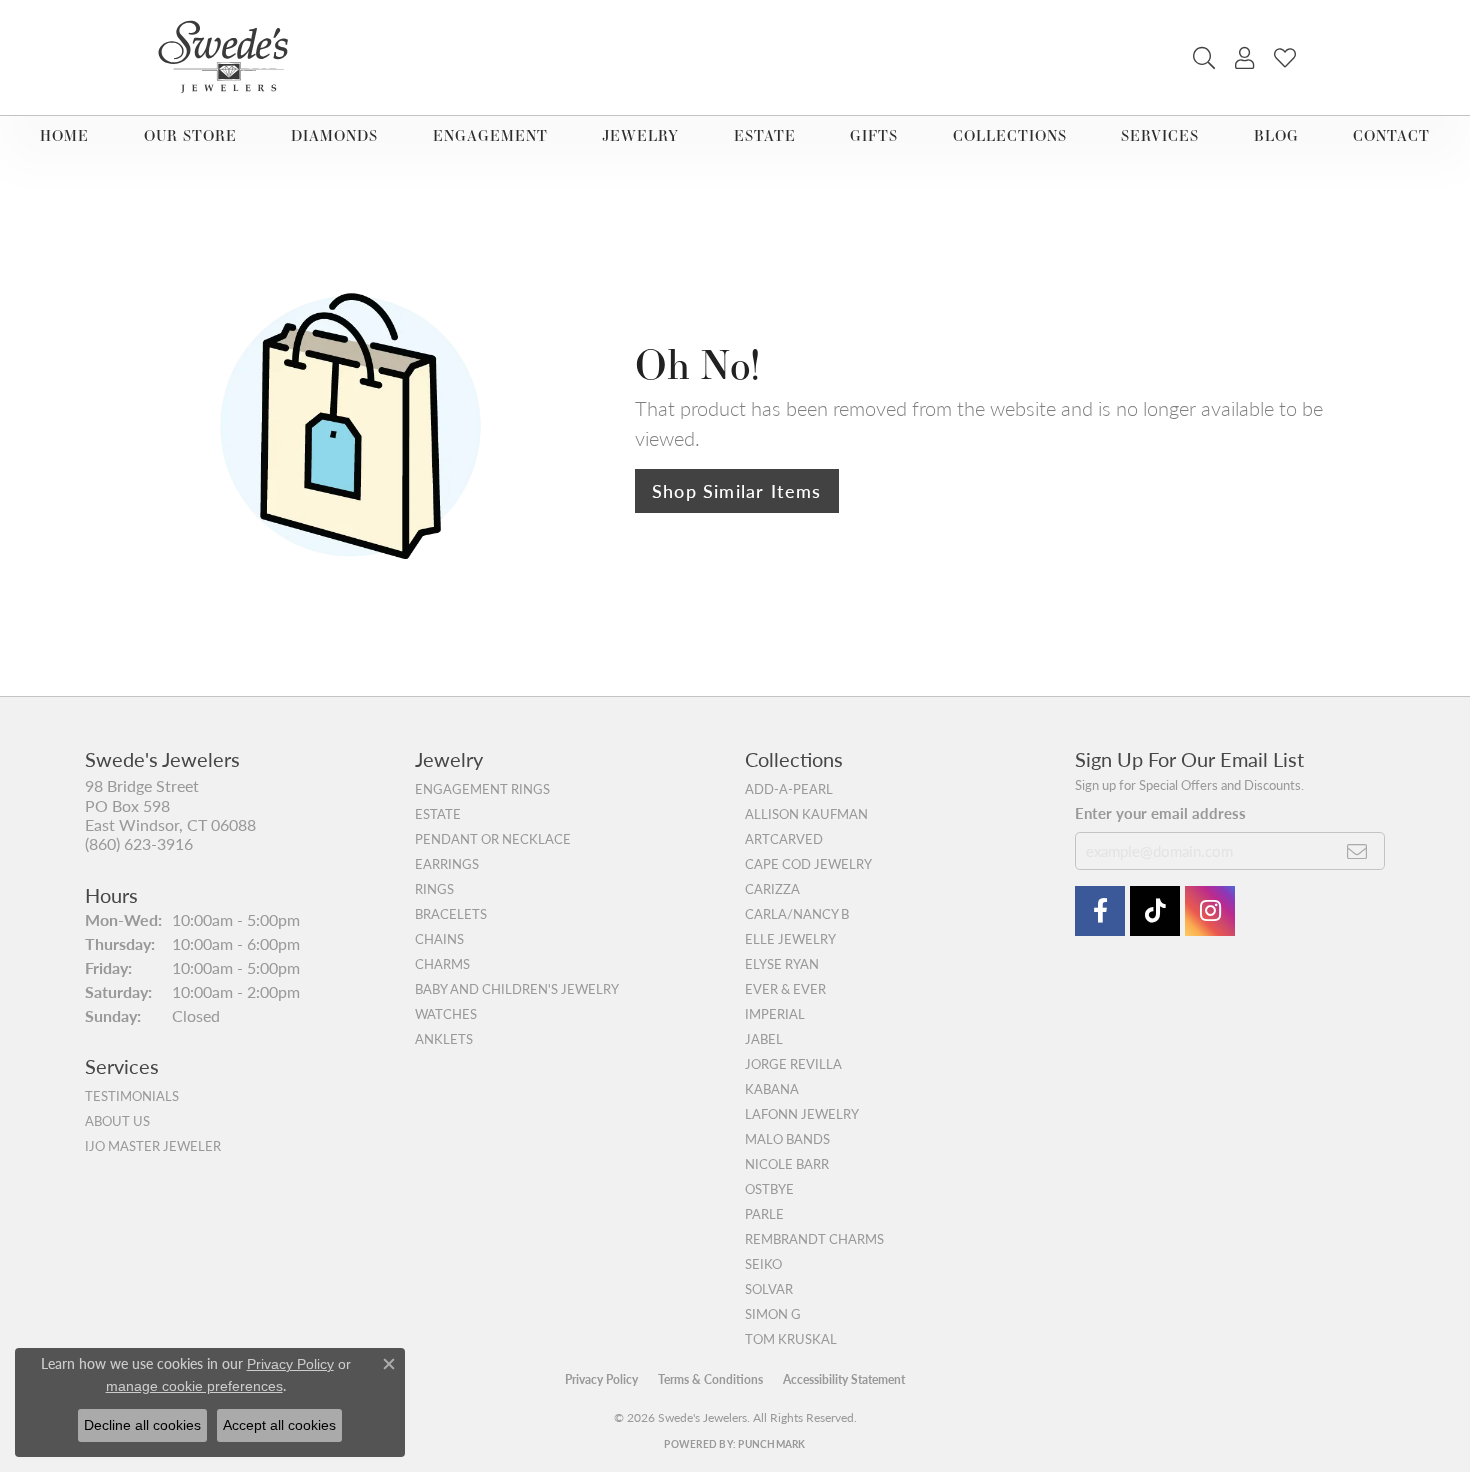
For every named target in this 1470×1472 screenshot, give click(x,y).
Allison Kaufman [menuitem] (806, 814)
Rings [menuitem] (434, 889)
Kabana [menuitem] (772, 1089)
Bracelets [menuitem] (451, 914)
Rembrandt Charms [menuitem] (814, 1239)
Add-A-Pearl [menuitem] (789, 789)
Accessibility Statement (844, 1379)
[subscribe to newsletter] (1357, 851)
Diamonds (334, 135)
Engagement (490, 135)
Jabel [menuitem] (764, 1039)
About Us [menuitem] (117, 1121)
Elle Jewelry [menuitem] (790, 939)
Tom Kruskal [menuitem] (791, 1339)
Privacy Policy (601, 1379)
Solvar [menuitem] (769, 1289)
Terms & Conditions (710, 1379)
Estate (765, 135)
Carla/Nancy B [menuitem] (797, 914)
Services (1160, 135)
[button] (1204, 58)
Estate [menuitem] (438, 814)
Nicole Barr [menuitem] (787, 1164)
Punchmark (771, 1444)
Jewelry (640, 135)
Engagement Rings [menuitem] (482, 789)
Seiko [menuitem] (763, 1264)
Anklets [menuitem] (444, 1039)
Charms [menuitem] (442, 964)
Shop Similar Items (737, 490)
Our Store (190, 135)
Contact (1391, 135)
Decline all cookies (142, 1425)
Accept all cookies (279, 1425)
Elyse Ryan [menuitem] (782, 964)
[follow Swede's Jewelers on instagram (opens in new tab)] (1210, 911)
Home (64, 135)
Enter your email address (1160, 813)
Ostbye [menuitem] (769, 1189)
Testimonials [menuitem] (132, 1096)
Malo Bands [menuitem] (787, 1139)
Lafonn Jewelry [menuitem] (802, 1114)
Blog (1276, 135)
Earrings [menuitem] (447, 864)
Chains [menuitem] (439, 939)
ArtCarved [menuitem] (784, 839)
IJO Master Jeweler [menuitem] (153, 1146)
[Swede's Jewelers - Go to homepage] (229, 57)
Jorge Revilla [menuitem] (793, 1064)
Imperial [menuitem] (775, 1014)
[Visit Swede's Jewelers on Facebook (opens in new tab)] (1100, 911)
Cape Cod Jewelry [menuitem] (808, 864)
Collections (1010, 135)
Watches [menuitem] (446, 1014)
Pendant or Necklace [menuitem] (493, 839)
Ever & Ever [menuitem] (785, 989)
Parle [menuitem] (764, 1214)
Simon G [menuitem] (773, 1314)
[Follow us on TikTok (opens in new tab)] (1155, 911)
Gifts (874, 135)
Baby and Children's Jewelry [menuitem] (517, 989)
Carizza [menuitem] (772, 889)
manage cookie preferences (194, 1386)
